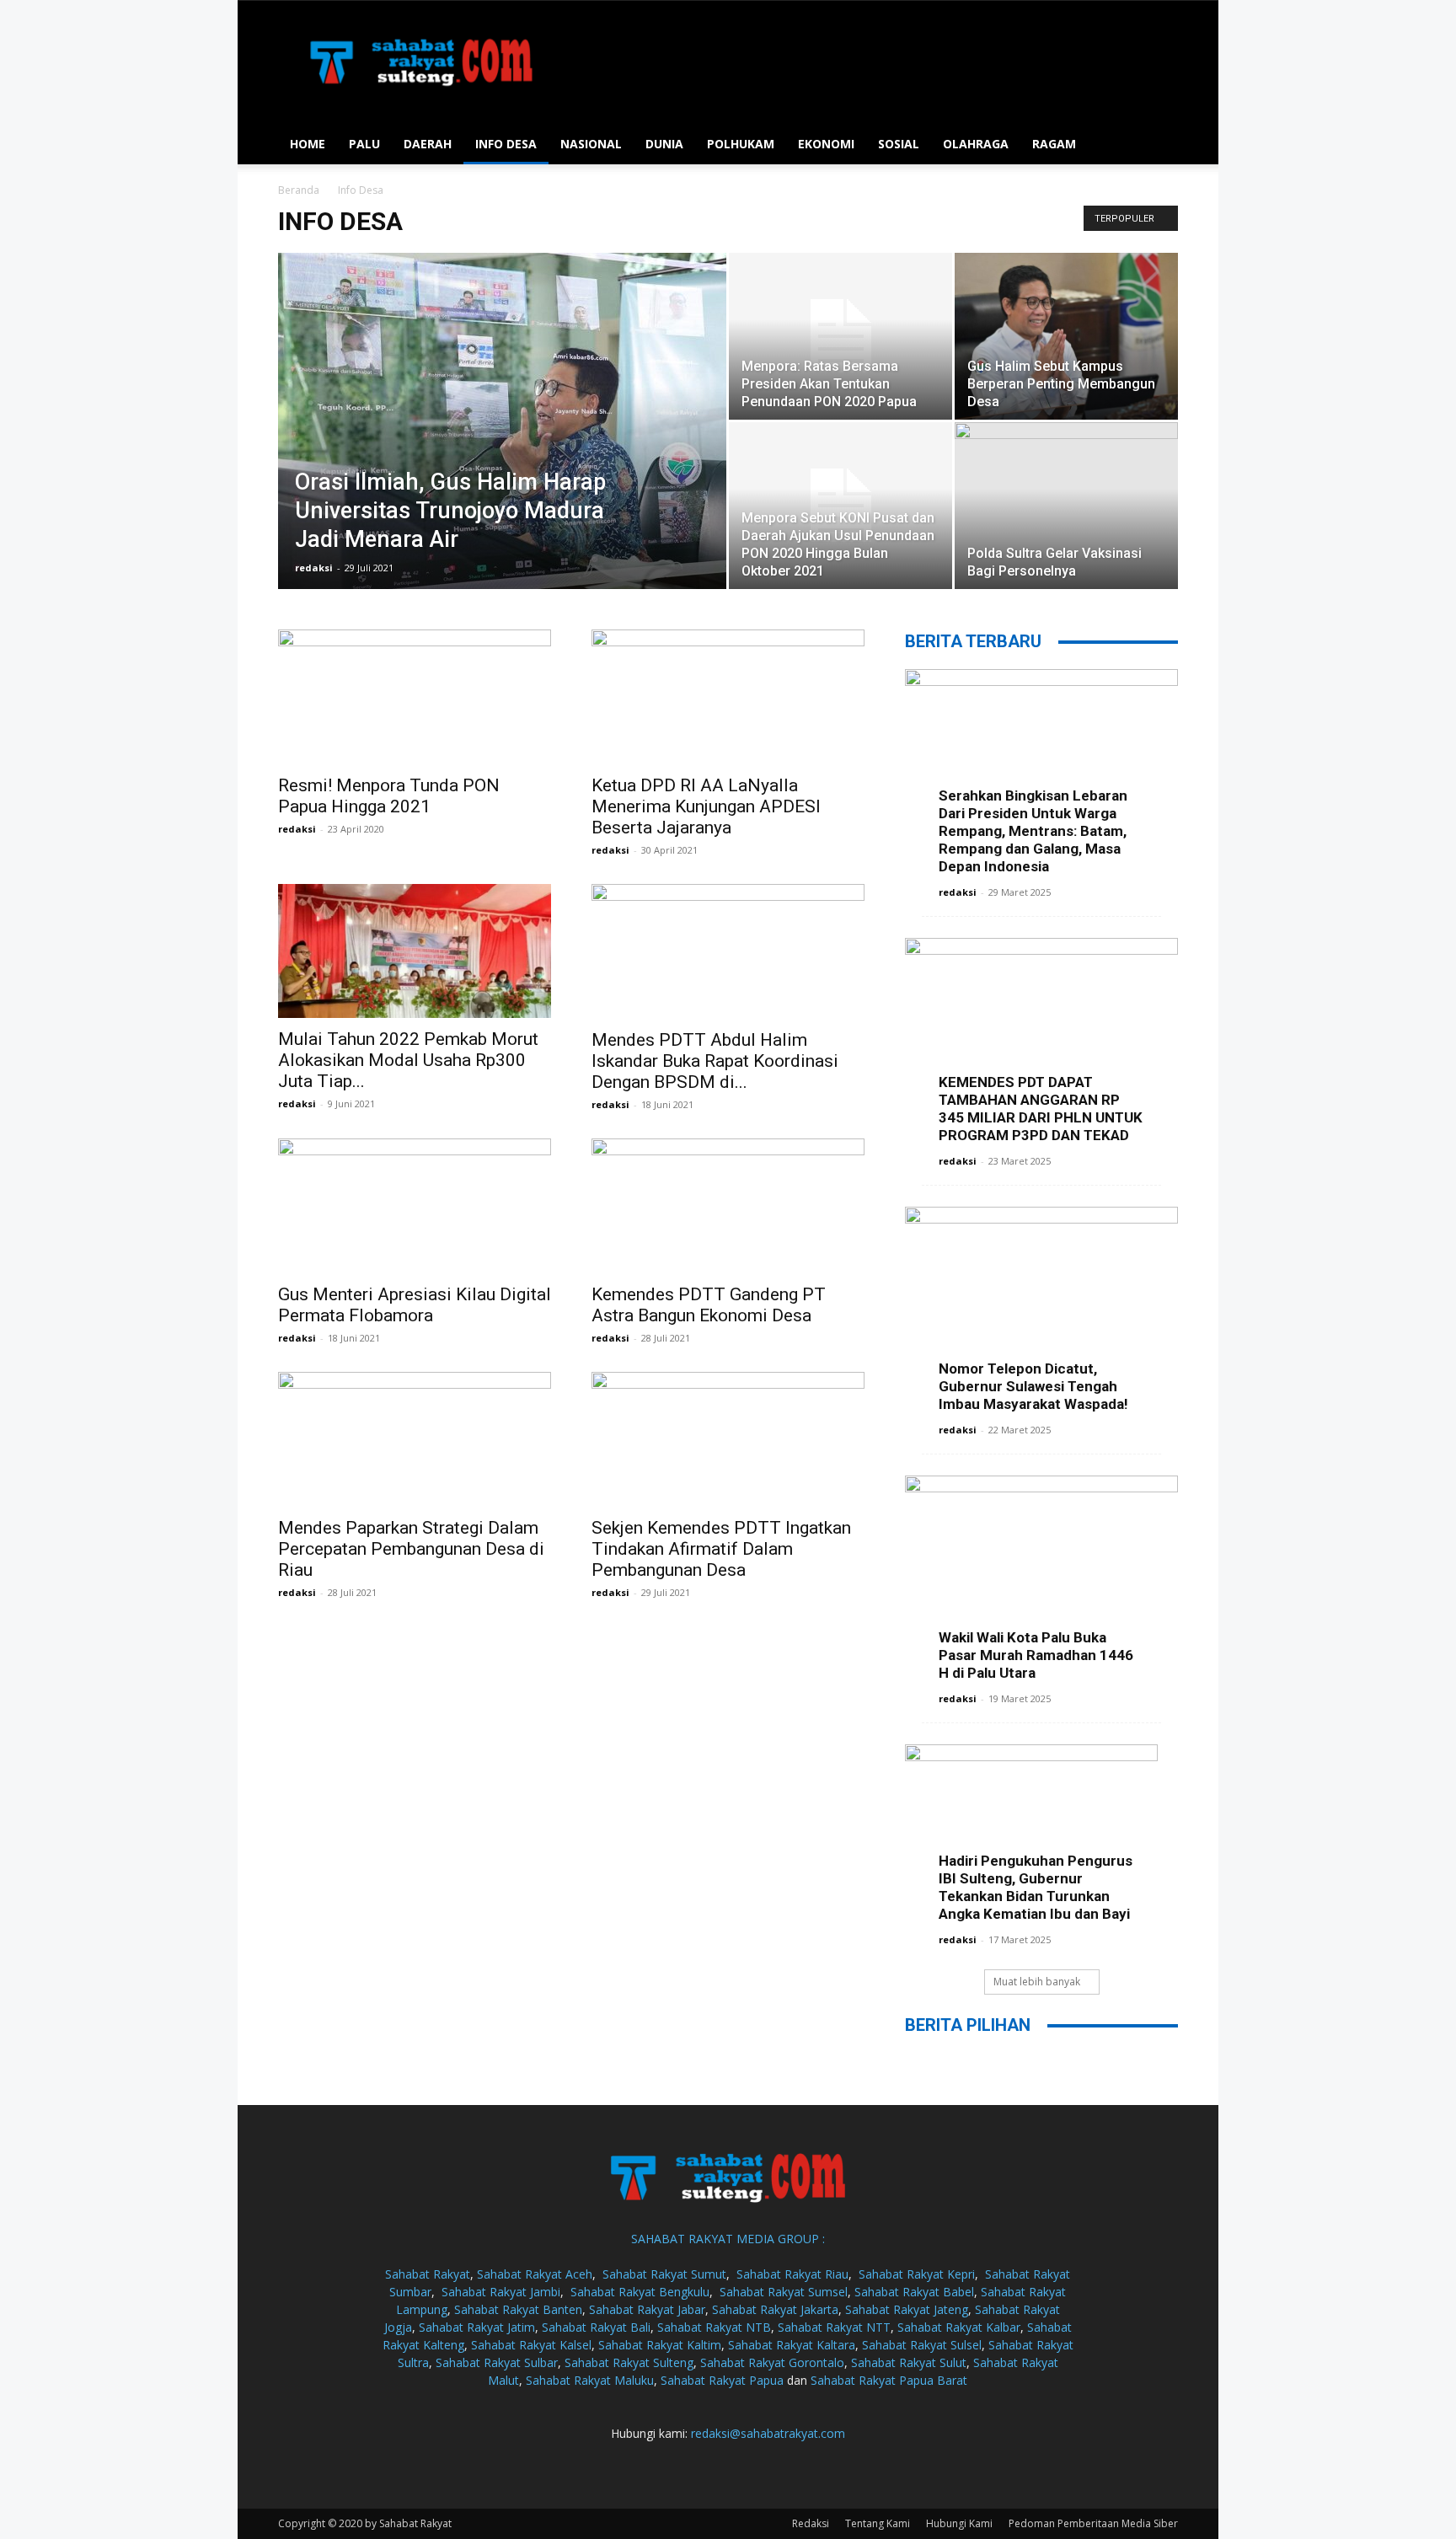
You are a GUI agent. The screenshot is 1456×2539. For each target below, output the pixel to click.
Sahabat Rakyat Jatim (477, 2327)
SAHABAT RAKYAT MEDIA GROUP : (728, 2239)
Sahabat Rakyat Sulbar (497, 2362)
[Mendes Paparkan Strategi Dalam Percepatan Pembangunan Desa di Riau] (415, 1439)
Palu (364, 144)
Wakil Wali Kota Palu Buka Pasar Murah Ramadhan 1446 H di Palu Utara (1036, 1655)
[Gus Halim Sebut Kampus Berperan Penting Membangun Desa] (1066, 337)
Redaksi (811, 2523)
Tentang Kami (878, 2523)
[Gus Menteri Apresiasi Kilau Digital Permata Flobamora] (415, 1206)
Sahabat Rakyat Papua (722, 2380)
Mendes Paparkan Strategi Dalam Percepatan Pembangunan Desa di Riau (411, 1549)
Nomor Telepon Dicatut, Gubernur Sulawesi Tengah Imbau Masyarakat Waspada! (1033, 1386)
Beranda (299, 190)
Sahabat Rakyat (428, 2274)
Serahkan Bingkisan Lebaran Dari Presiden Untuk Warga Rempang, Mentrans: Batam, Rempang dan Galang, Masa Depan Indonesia (1033, 831)
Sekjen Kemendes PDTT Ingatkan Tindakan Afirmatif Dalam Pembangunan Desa (721, 1549)
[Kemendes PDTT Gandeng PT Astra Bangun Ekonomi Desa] (728, 1206)
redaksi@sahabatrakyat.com (768, 2433)
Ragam (1054, 144)
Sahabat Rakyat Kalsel (531, 2345)
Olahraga (976, 144)
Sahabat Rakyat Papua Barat (889, 2380)
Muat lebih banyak (1037, 1982)
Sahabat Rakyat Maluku (590, 2380)
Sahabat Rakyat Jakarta (775, 2309)
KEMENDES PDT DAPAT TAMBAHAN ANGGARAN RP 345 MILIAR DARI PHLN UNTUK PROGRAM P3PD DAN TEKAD (1041, 1109)
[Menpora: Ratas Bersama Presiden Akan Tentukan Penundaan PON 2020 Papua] (840, 336)
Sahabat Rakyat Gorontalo (772, 2362)
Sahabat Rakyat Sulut (909, 2362)
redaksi (314, 568)
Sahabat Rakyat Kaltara (792, 2345)
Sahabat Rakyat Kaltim (660, 2345)
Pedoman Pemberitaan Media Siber (1093, 2523)
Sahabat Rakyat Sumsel (784, 2292)
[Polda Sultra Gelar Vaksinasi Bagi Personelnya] (1066, 506)
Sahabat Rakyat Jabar (647, 2309)
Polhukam (741, 144)
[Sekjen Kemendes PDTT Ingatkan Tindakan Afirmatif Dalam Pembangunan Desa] (728, 1439)
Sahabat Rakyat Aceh (535, 2274)
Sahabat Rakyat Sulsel (922, 2345)
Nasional (591, 144)
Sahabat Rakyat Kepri (917, 2274)
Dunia (664, 144)
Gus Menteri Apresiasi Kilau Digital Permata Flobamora (415, 1305)
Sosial (899, 144)
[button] (1158, 145)
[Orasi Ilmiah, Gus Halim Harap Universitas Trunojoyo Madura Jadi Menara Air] (502, 421)
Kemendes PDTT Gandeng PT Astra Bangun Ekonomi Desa (709, 1305)
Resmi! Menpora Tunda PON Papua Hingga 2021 (389, 796)
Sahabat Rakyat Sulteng (629, 2362)
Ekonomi (826, 144)
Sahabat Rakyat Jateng (907, 2309)
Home (308, 144)
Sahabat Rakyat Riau (792, 2274)
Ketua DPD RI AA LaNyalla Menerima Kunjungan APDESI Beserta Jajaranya (706, 806)
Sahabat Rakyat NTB (714, 2327)
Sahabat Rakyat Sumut (664, 2274)
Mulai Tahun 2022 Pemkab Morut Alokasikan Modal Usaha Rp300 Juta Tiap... (408, 1060)
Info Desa (506, 144)
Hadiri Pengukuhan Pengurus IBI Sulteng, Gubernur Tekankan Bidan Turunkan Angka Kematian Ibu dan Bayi (1036, 1887)
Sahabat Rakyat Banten (518, 2309)
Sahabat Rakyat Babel (914, 2292)
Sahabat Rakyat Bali (596, 2327)
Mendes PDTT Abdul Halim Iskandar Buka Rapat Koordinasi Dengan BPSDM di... (715, 1061)
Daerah (428, 144)
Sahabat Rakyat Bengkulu (640, 2292)
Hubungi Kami (959, 2523)
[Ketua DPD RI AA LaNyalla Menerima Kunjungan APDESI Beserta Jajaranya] (728, 697)
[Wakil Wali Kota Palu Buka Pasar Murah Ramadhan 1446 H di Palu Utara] (1041, 1575)
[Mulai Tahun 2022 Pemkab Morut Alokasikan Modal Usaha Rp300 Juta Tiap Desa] (415, 951)
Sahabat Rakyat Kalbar (959, 2327)
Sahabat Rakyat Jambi (501, 2292)
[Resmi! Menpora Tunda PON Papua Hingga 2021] (415, 697)
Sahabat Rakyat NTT (834, 2327)
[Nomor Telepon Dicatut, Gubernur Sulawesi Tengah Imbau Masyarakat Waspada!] (1041, 1306)
